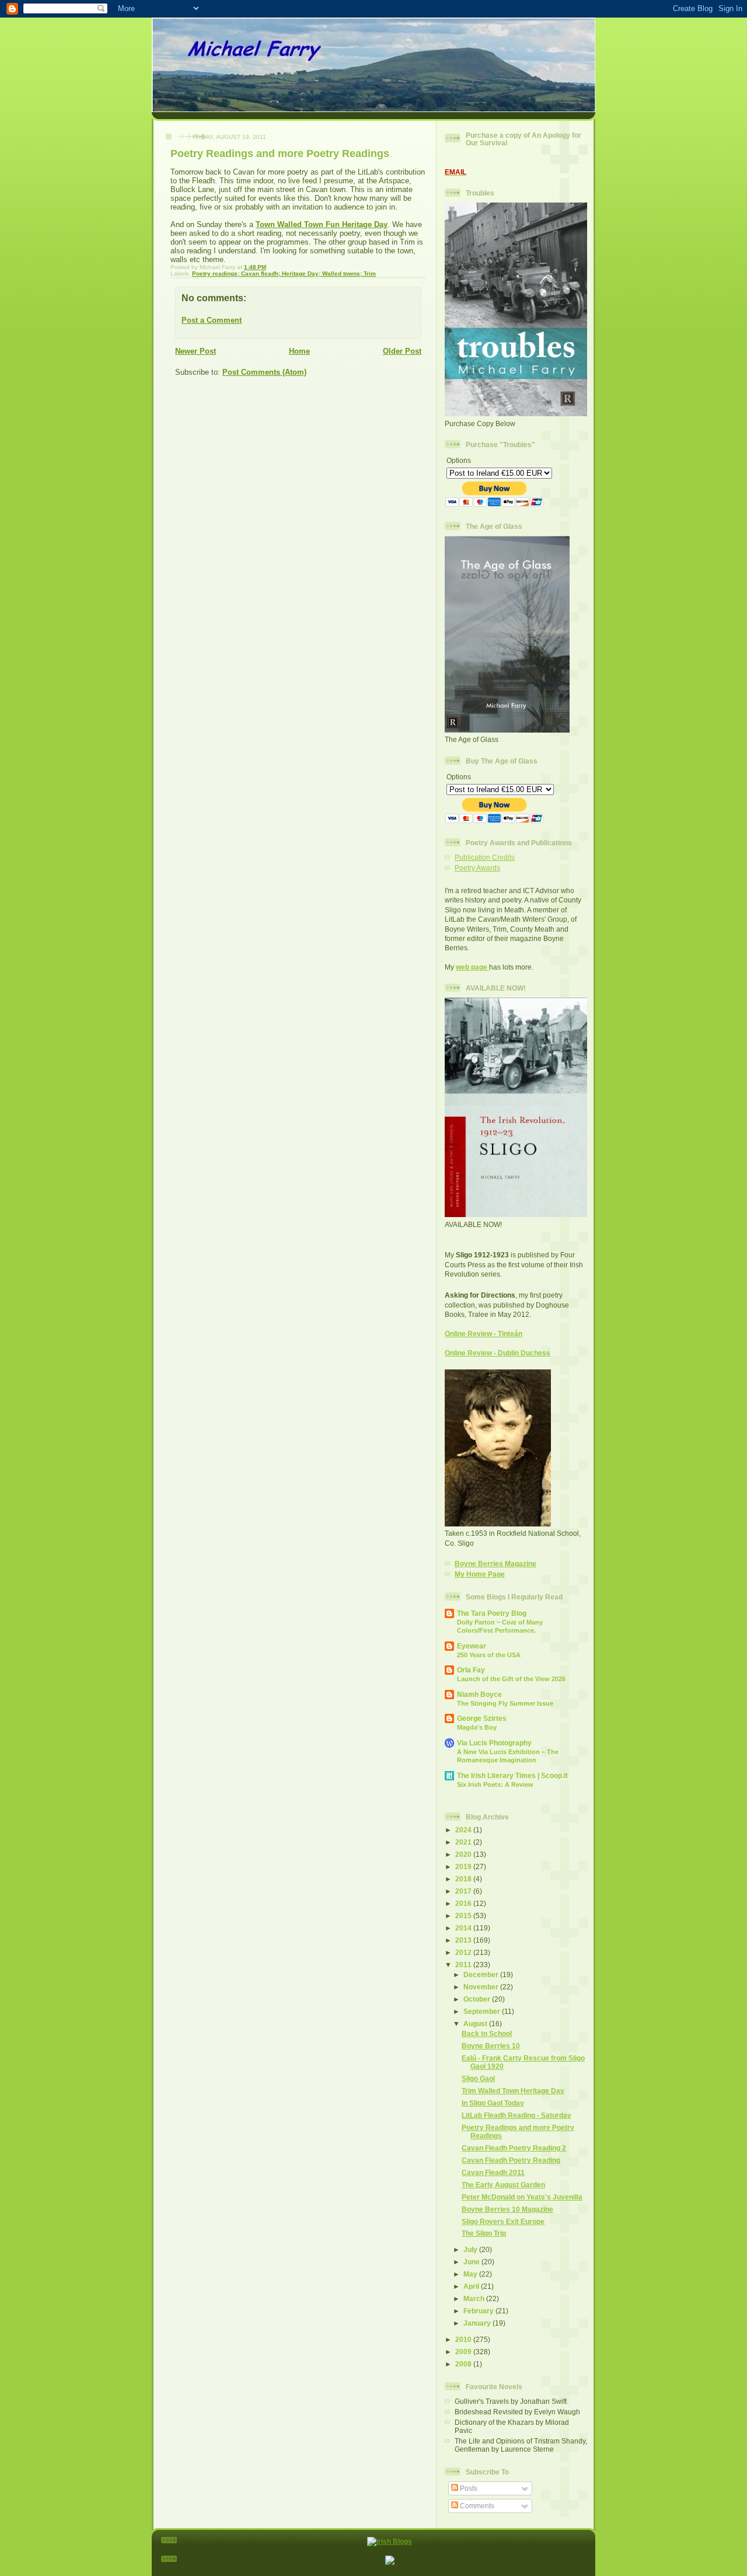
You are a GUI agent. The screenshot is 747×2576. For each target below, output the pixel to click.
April (472, 2286)
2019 (464, 1866)
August (476, 2023)
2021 (464, 1842)
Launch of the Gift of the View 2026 (511, 1679)
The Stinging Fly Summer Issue (505, 1703)
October (478, 1999)
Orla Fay (471, 1670)
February (479, 2311)
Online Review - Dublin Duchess (498, 1353)
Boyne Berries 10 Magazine (507, 2209)
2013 (464, 1940)
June (472, 2262)
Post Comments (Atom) (264, 372)
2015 (464, 1916)
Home (299, 351)
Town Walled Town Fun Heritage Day (322, 224)
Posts (468, 2488)
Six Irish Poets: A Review (495, 1784)
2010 (464, 2339)
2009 (464, 2352)
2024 (464, 1830)
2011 (464, 1965)
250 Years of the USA (489, 1655)
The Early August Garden (503, 2185)
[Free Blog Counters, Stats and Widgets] (390, 2562)
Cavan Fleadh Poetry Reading (511, 2160)
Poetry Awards (477, 868)
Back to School (487, 2033)
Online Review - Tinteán (484, 1334)
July (471, 2249)
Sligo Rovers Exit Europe (503, 2221)
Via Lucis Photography (494, 1743)
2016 (464, 1903)
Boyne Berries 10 (491, 2046)
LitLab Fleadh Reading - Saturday (516, 2115)
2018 (464, 1879)
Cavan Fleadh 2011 (493, 2172)
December (482, 1974)
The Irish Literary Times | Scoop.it (512, 1775)
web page (472, 967)
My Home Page (480, 1574)
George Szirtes (482, 1718)
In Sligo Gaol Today (493, 2103)
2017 (464, 1891)
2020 (464, 1854)
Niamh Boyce (479, 1694)
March (475, 2298)
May (471, 2274)
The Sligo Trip (484, 2233)
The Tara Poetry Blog (492, 1613)
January (478, 2323)
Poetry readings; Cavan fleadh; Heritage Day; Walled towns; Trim (284, 273)
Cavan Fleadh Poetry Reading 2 (514, 2148)
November (482, 1987)
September (483, 2011)
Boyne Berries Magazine (495, 1564)
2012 (464, 1952)
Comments (476, 2506)
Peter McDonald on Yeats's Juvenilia (522, 2197)
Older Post (402, 351)
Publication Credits (485, 857)
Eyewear (472, 1646)
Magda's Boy (477, 1727)
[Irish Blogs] (390, 2541)
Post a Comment (212, 320)
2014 (464, 1928)
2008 (464, 2364)
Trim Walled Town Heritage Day (513, 2091)
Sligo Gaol (478, 2078)
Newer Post (196, 351)
